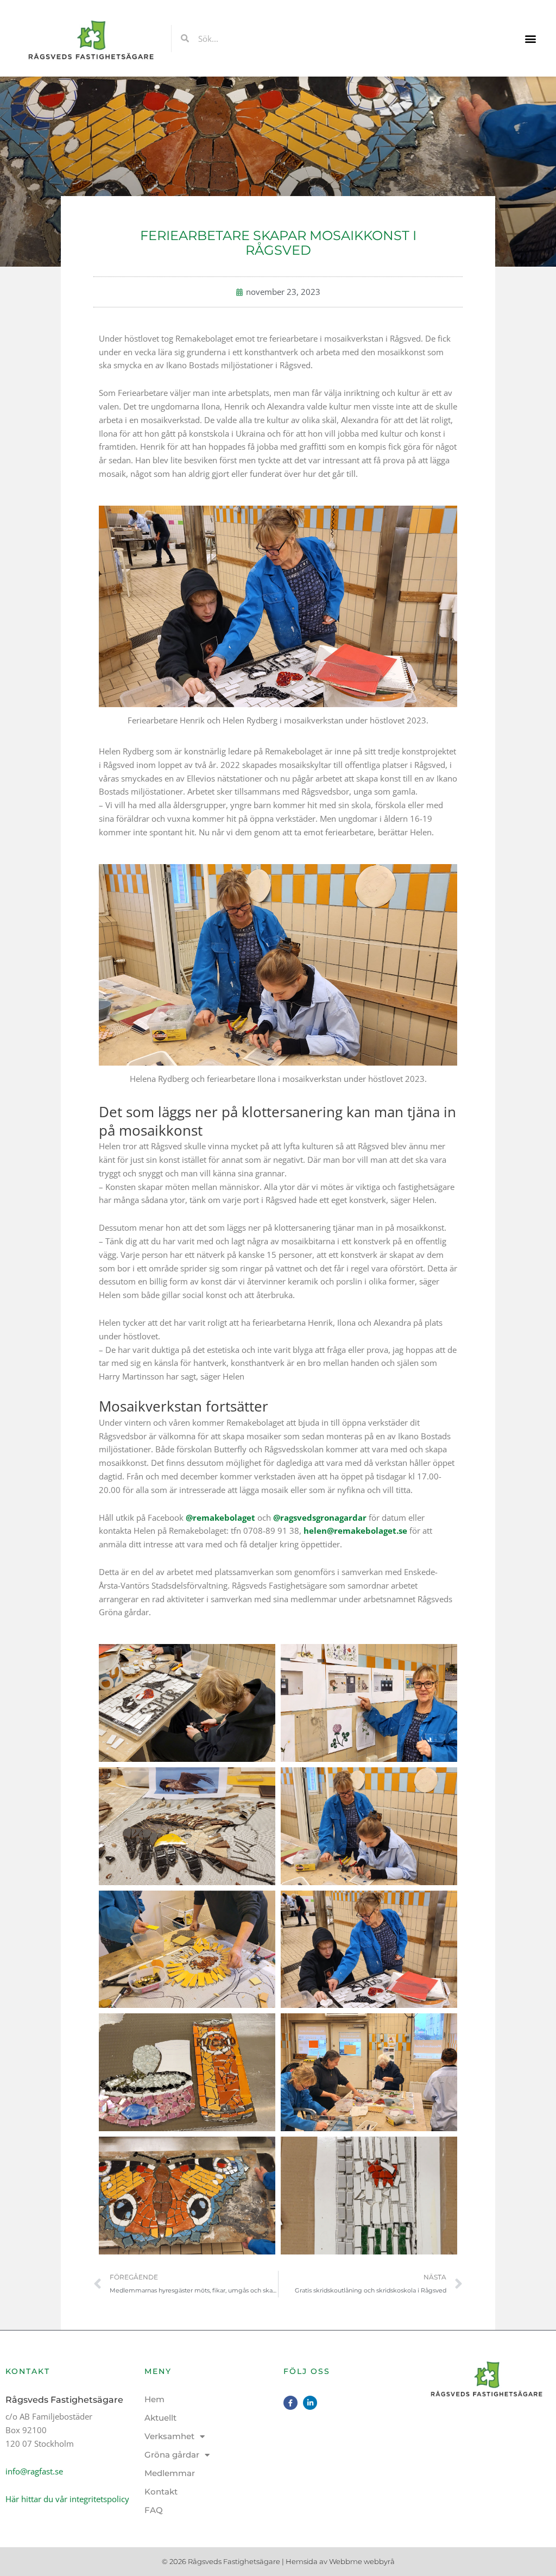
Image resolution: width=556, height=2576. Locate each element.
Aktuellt (160, 2418)
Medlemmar (170, 2473)
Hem (154, 2399)
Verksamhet (169, 2436)
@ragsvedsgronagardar (320, 1517)
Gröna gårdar (172, 2455)
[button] (531, 38)
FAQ (154, 2510)
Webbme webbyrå (362, 2561)
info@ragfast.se (34, 2471)
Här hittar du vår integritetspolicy (67, 2499)
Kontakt (161, 2492)
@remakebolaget (220, 1517)
